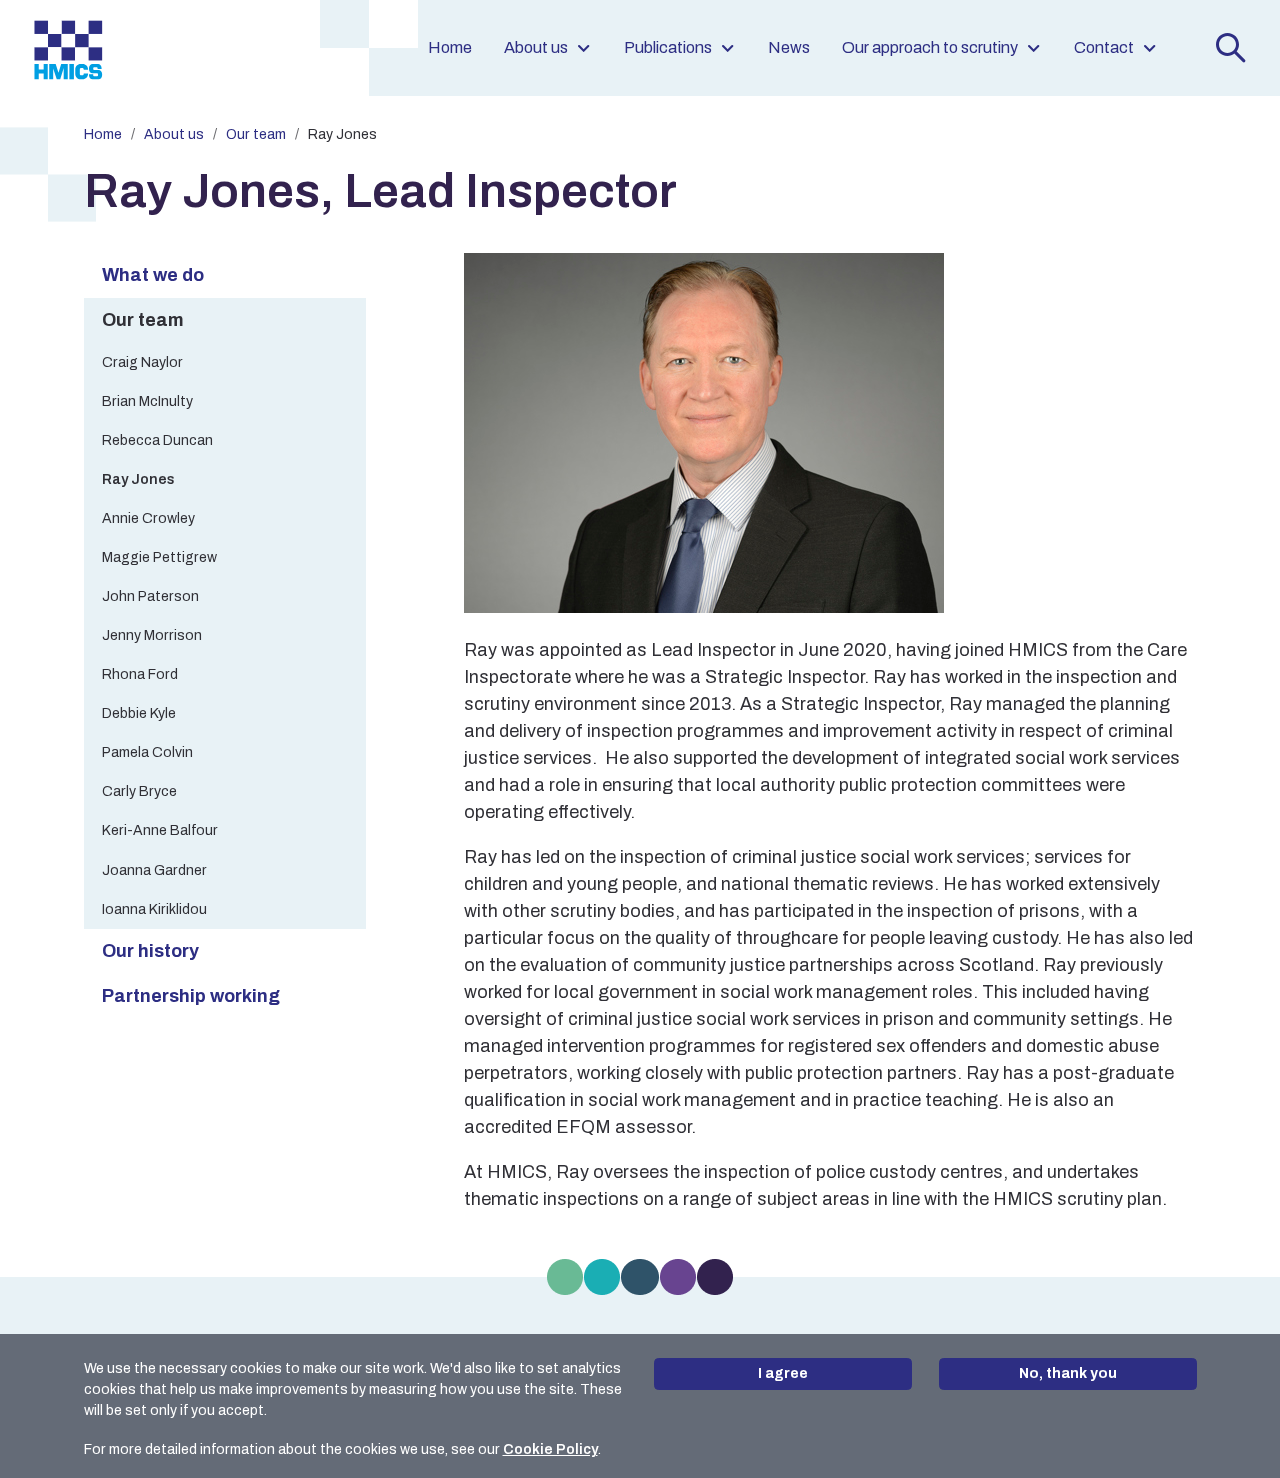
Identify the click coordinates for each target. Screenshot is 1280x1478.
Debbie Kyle (139, 713)
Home (450, 47)
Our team (256, 134)
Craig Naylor (142, 362)
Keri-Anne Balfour (160, 830)
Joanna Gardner (154, 870)
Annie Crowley (148, 518)
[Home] (68, 48)
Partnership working (191, 996)
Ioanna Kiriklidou (154, 909)
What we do (153, 275)
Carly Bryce (139, 791)
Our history (150, 951)
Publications (668, 47)
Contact (1104, 47)
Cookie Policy (550, 1449)
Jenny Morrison (152, 635)
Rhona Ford (140, 674)
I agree (783, 1373)
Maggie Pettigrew (159, 557)
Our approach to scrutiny (930, 47)
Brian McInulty (147, 401)
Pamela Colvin (147, 752)
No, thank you (1068, 1373)
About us (536, 47)
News (789, 47)
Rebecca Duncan (157, 440)
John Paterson (150, 596)
